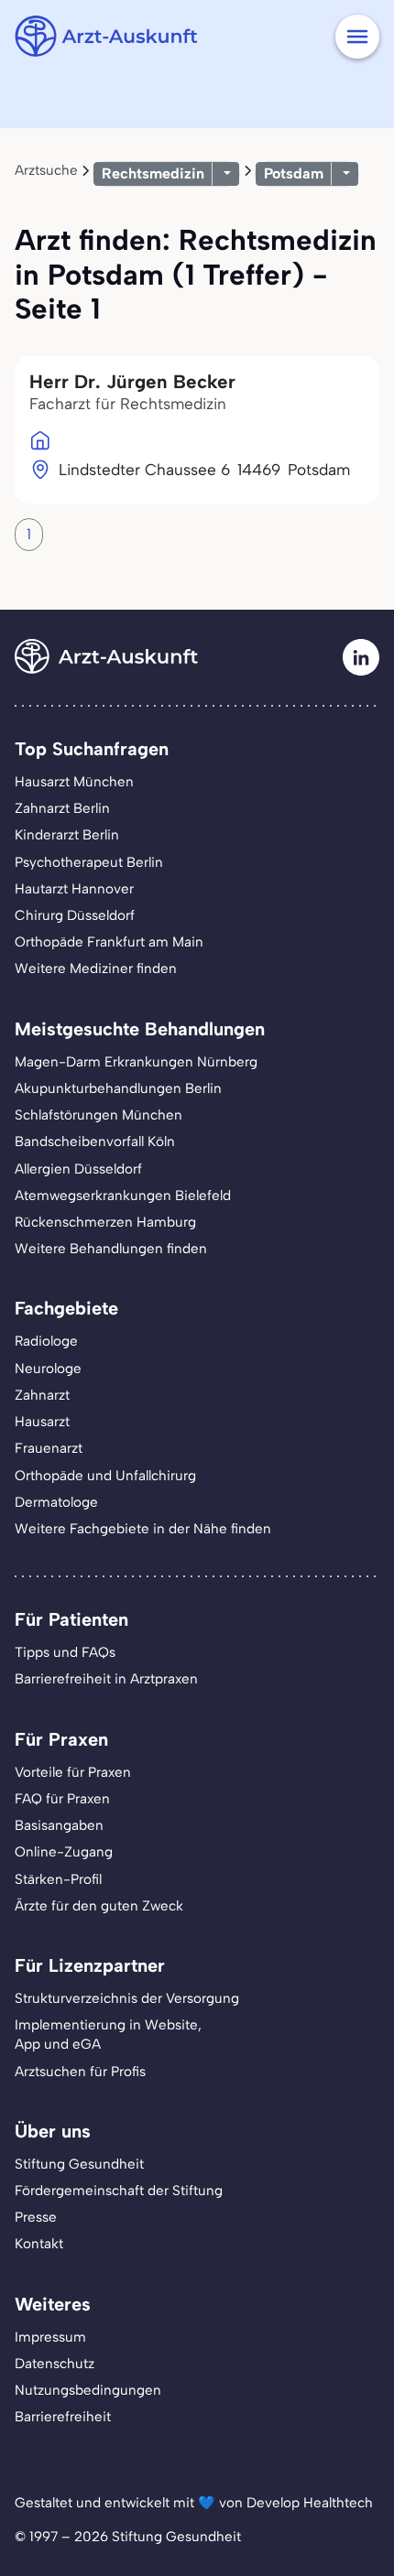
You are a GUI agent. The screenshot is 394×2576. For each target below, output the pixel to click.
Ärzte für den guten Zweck (99, 1906)
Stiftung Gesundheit (79, 2164)
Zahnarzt (42, 1395)
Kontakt (39, 2244)
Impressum (50, 2337)
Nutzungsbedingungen (88, 2390)
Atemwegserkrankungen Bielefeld (123, 1196)
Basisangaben (59, 1825)
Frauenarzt (49, 1448)
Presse (36, 2217)
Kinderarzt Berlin (67, 835)
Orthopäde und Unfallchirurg (105, 1476)
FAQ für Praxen (62, 1799)
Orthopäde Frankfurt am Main (109, 942)
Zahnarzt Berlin (62, 808)
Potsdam (294, 173)
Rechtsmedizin (153, 173)
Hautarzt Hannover (74, 889)
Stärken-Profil (58, 1879)
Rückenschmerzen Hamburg (105, 1222)
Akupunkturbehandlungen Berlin (118, 1088)
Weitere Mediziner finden (96, 969)
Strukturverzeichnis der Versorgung (127, 1998)
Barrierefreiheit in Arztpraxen (106, 1679)
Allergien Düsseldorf (78, 1169)
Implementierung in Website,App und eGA (108, 2035)
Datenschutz (55, 2364)
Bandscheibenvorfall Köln (95, 1142)
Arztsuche (46, 170)
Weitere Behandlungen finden (111, 1249)
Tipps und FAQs (65, 1652)
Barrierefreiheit (63, 2417)
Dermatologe (56, 1502)
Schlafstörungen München (98, 1115)
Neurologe (48, 1369)
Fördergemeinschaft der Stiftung (119, 2191)
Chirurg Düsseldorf (75, 915)
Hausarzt (42, 1422)
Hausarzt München (74, 782)
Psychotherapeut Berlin (89, 862)
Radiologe (46, 1341)
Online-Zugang (64, 1852)
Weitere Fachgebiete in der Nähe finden (143, 1529)
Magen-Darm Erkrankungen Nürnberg (136, 1062)
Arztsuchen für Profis (80, 2072)
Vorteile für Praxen (73, 1772)
